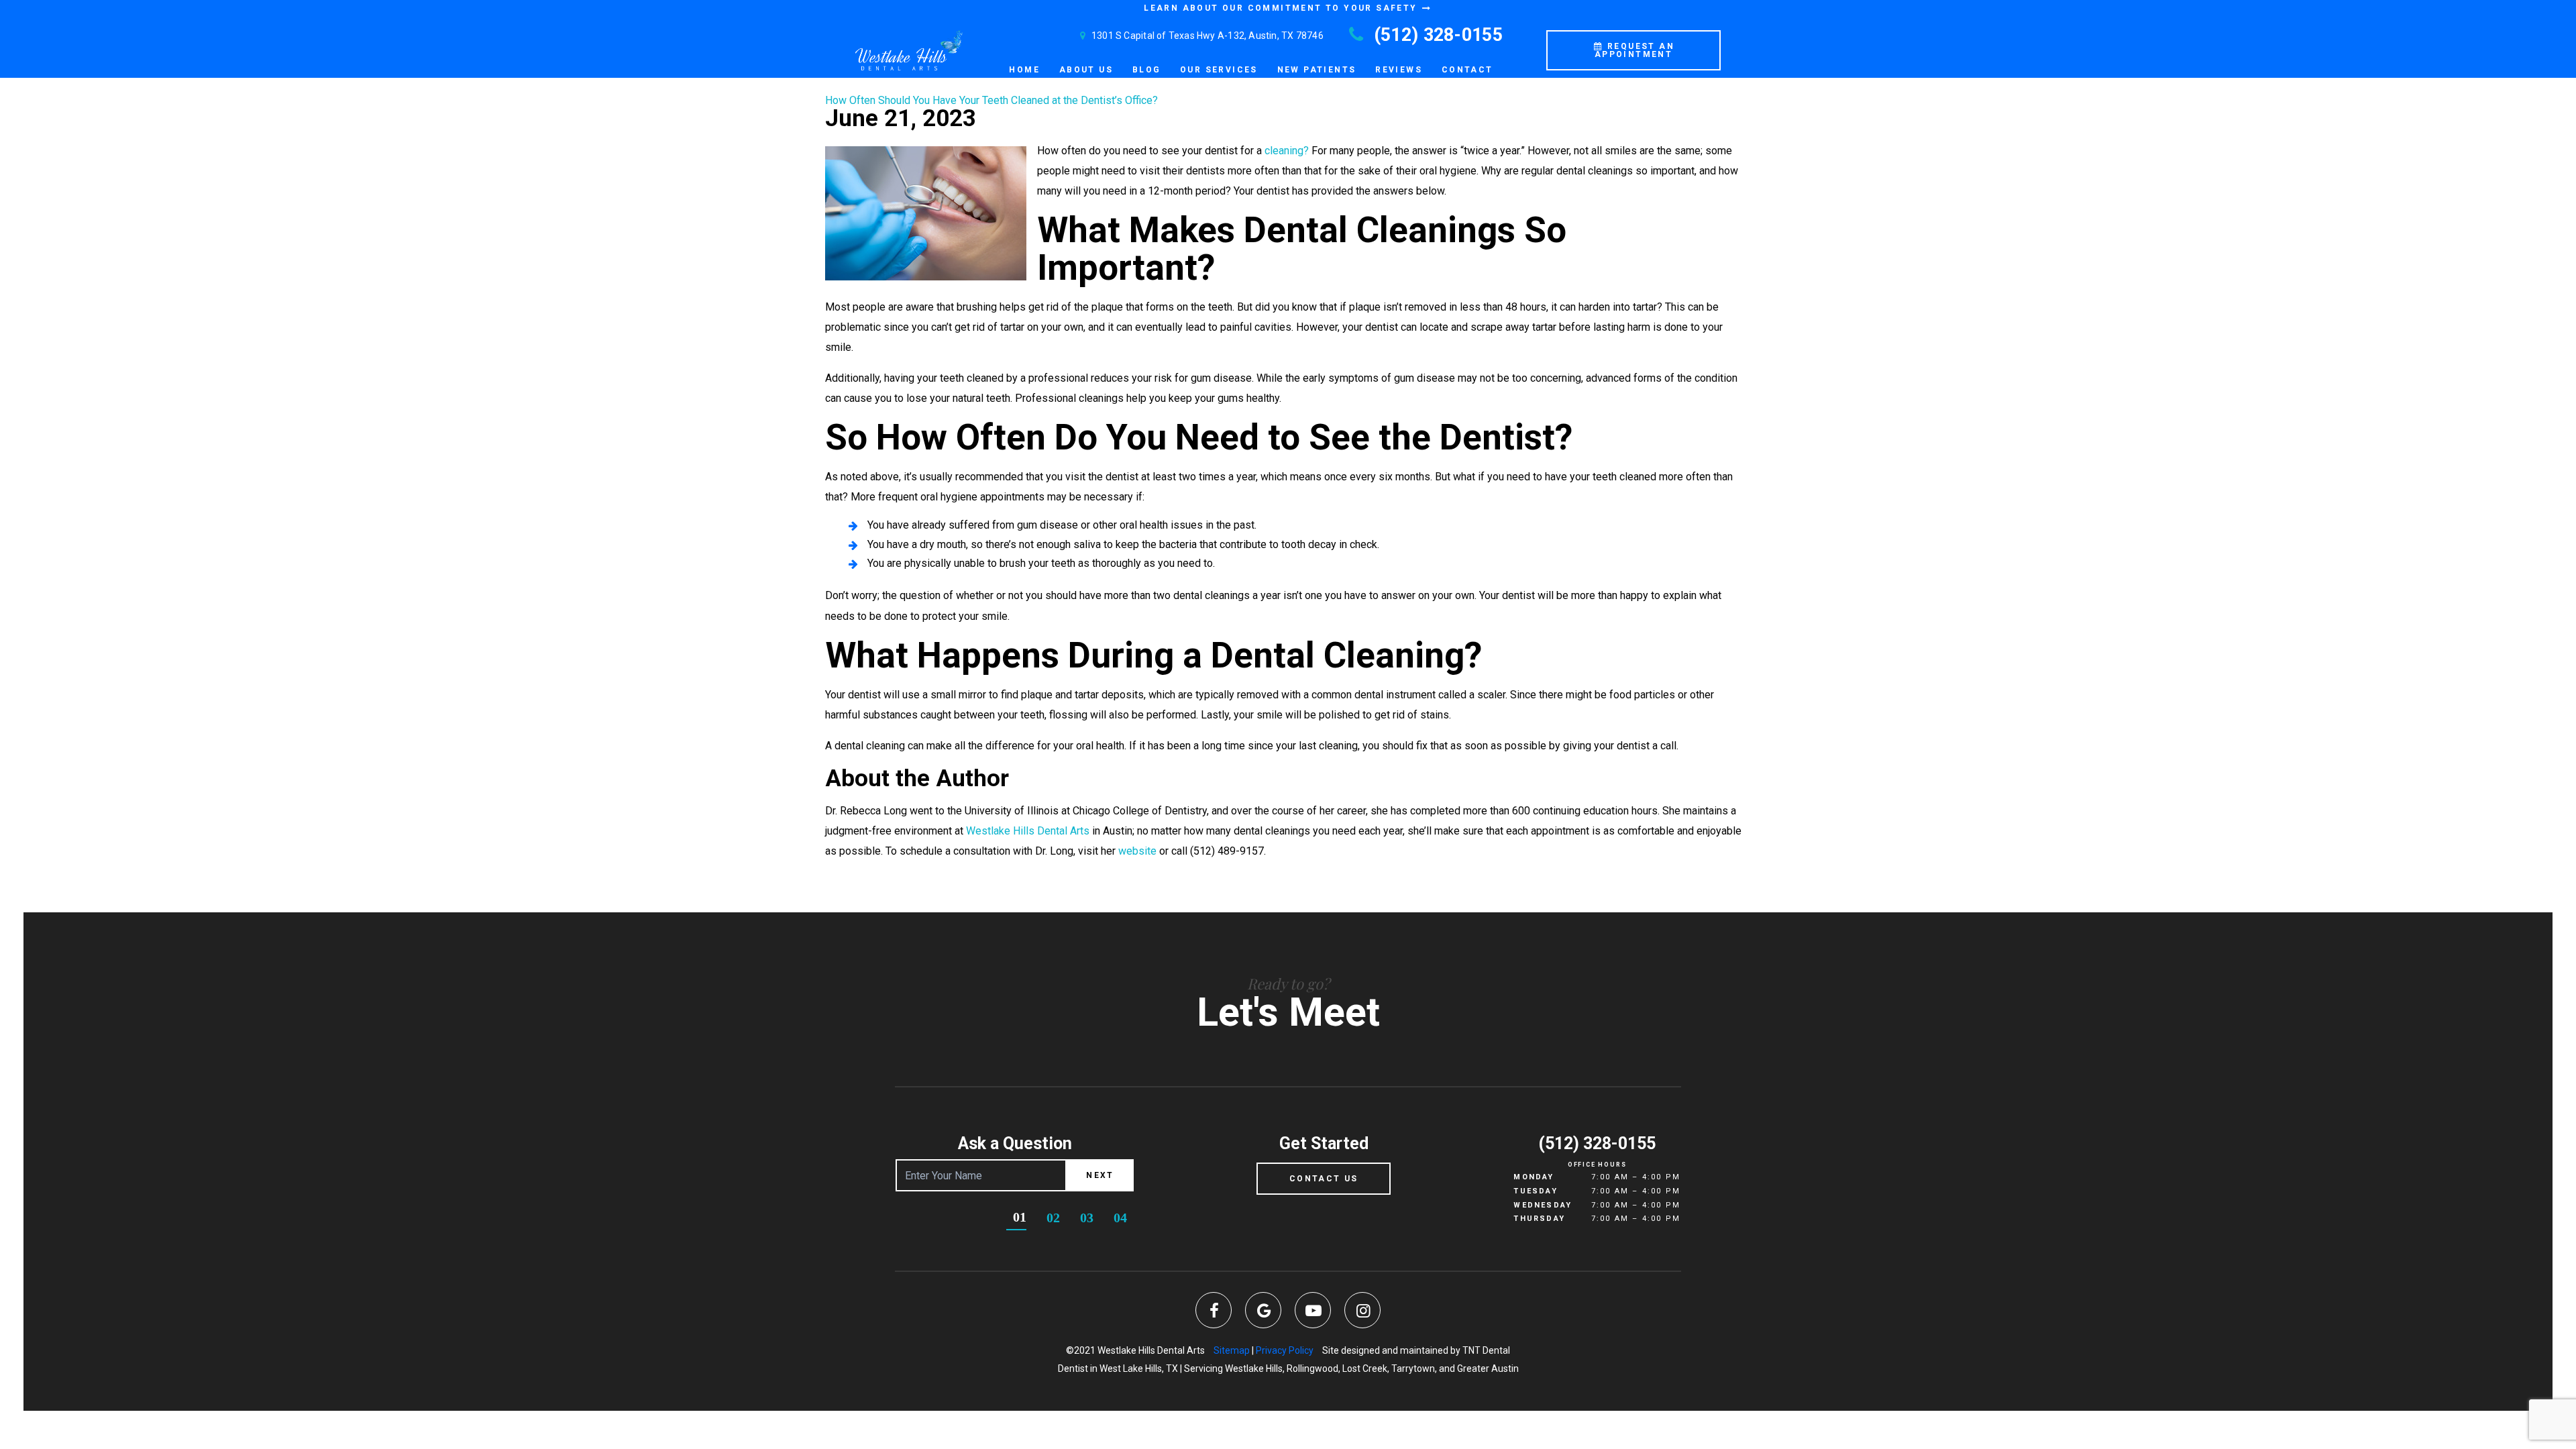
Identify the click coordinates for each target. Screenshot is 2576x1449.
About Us (1086, 70)
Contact (1467, 70)
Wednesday (1543, 1205)
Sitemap (1232, 1350)
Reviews (1399, 70)
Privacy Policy (1285, 1350)
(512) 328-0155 (1436, 35)
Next (1100, 1175)
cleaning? (1287, 151)
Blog (1147, 70)
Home (1024, 70)
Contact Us (1324, 1179)
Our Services (1219, 70)
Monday (1534, 1177)
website (1137, 851)
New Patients (1317, 70)
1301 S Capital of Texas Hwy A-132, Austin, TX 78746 (1206, 36)
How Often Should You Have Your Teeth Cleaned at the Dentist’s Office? (991, 100)
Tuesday (1535, 1191)
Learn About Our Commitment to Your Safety (1282, 8)
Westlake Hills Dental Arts (1028, 831)
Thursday (1539, 1219)
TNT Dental (1486, 1350)
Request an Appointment (1634, 50)
